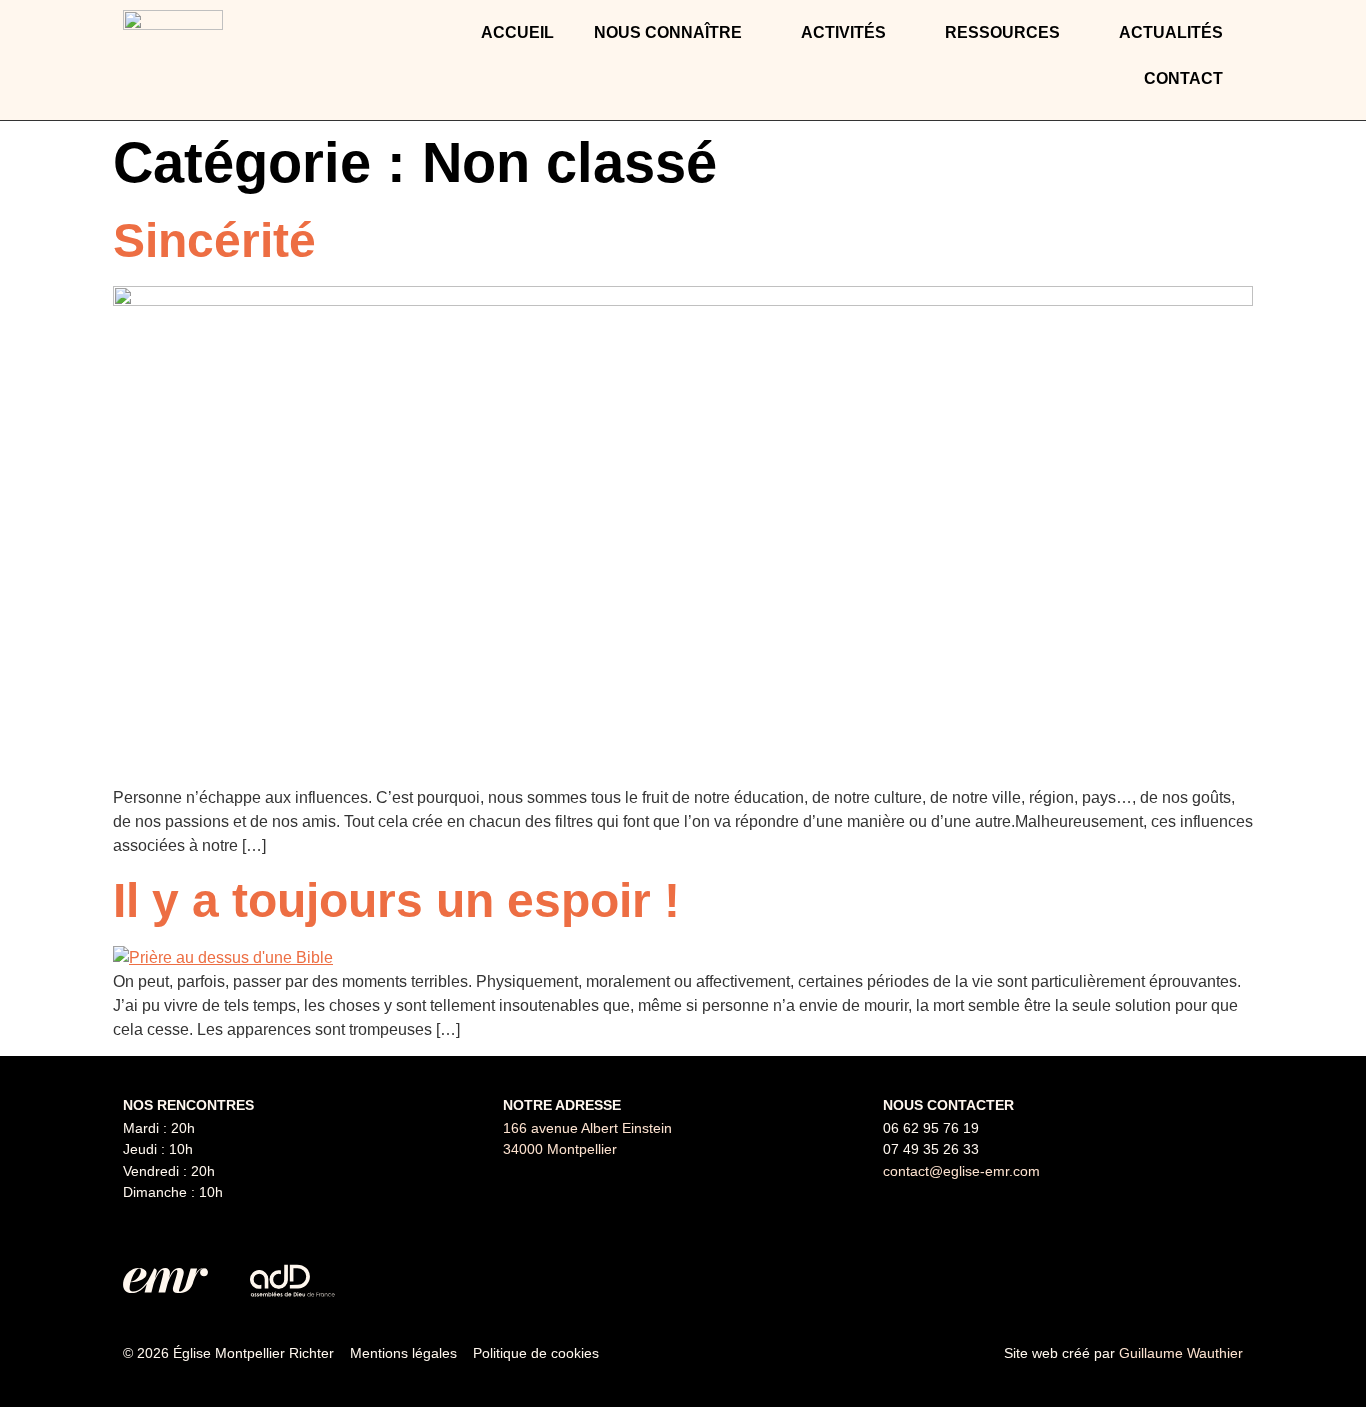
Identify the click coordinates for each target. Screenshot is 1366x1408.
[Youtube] (1218, 1281)
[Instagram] (1168, 1281)
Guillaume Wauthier (1181, 1353)
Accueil (517, 32)
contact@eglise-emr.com (961, 1171)
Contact (1183, 78)
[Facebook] (1118, 1281)
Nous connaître (668, 32)
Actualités (1171, 32)
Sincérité (214, 240)
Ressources (1002, 32)
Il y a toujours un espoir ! (396, 900)
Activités (843, 32)
